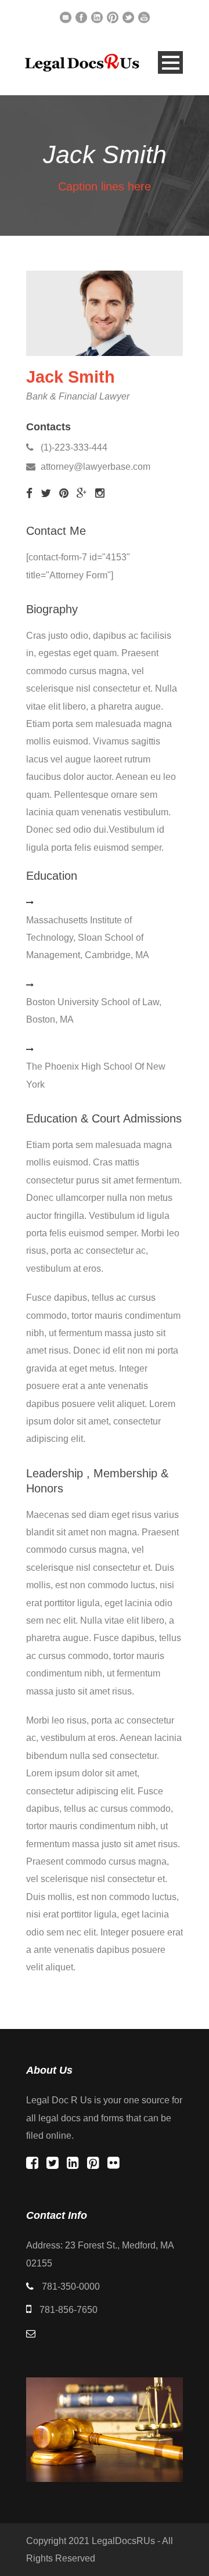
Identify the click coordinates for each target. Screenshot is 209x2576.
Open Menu (170, 62)
